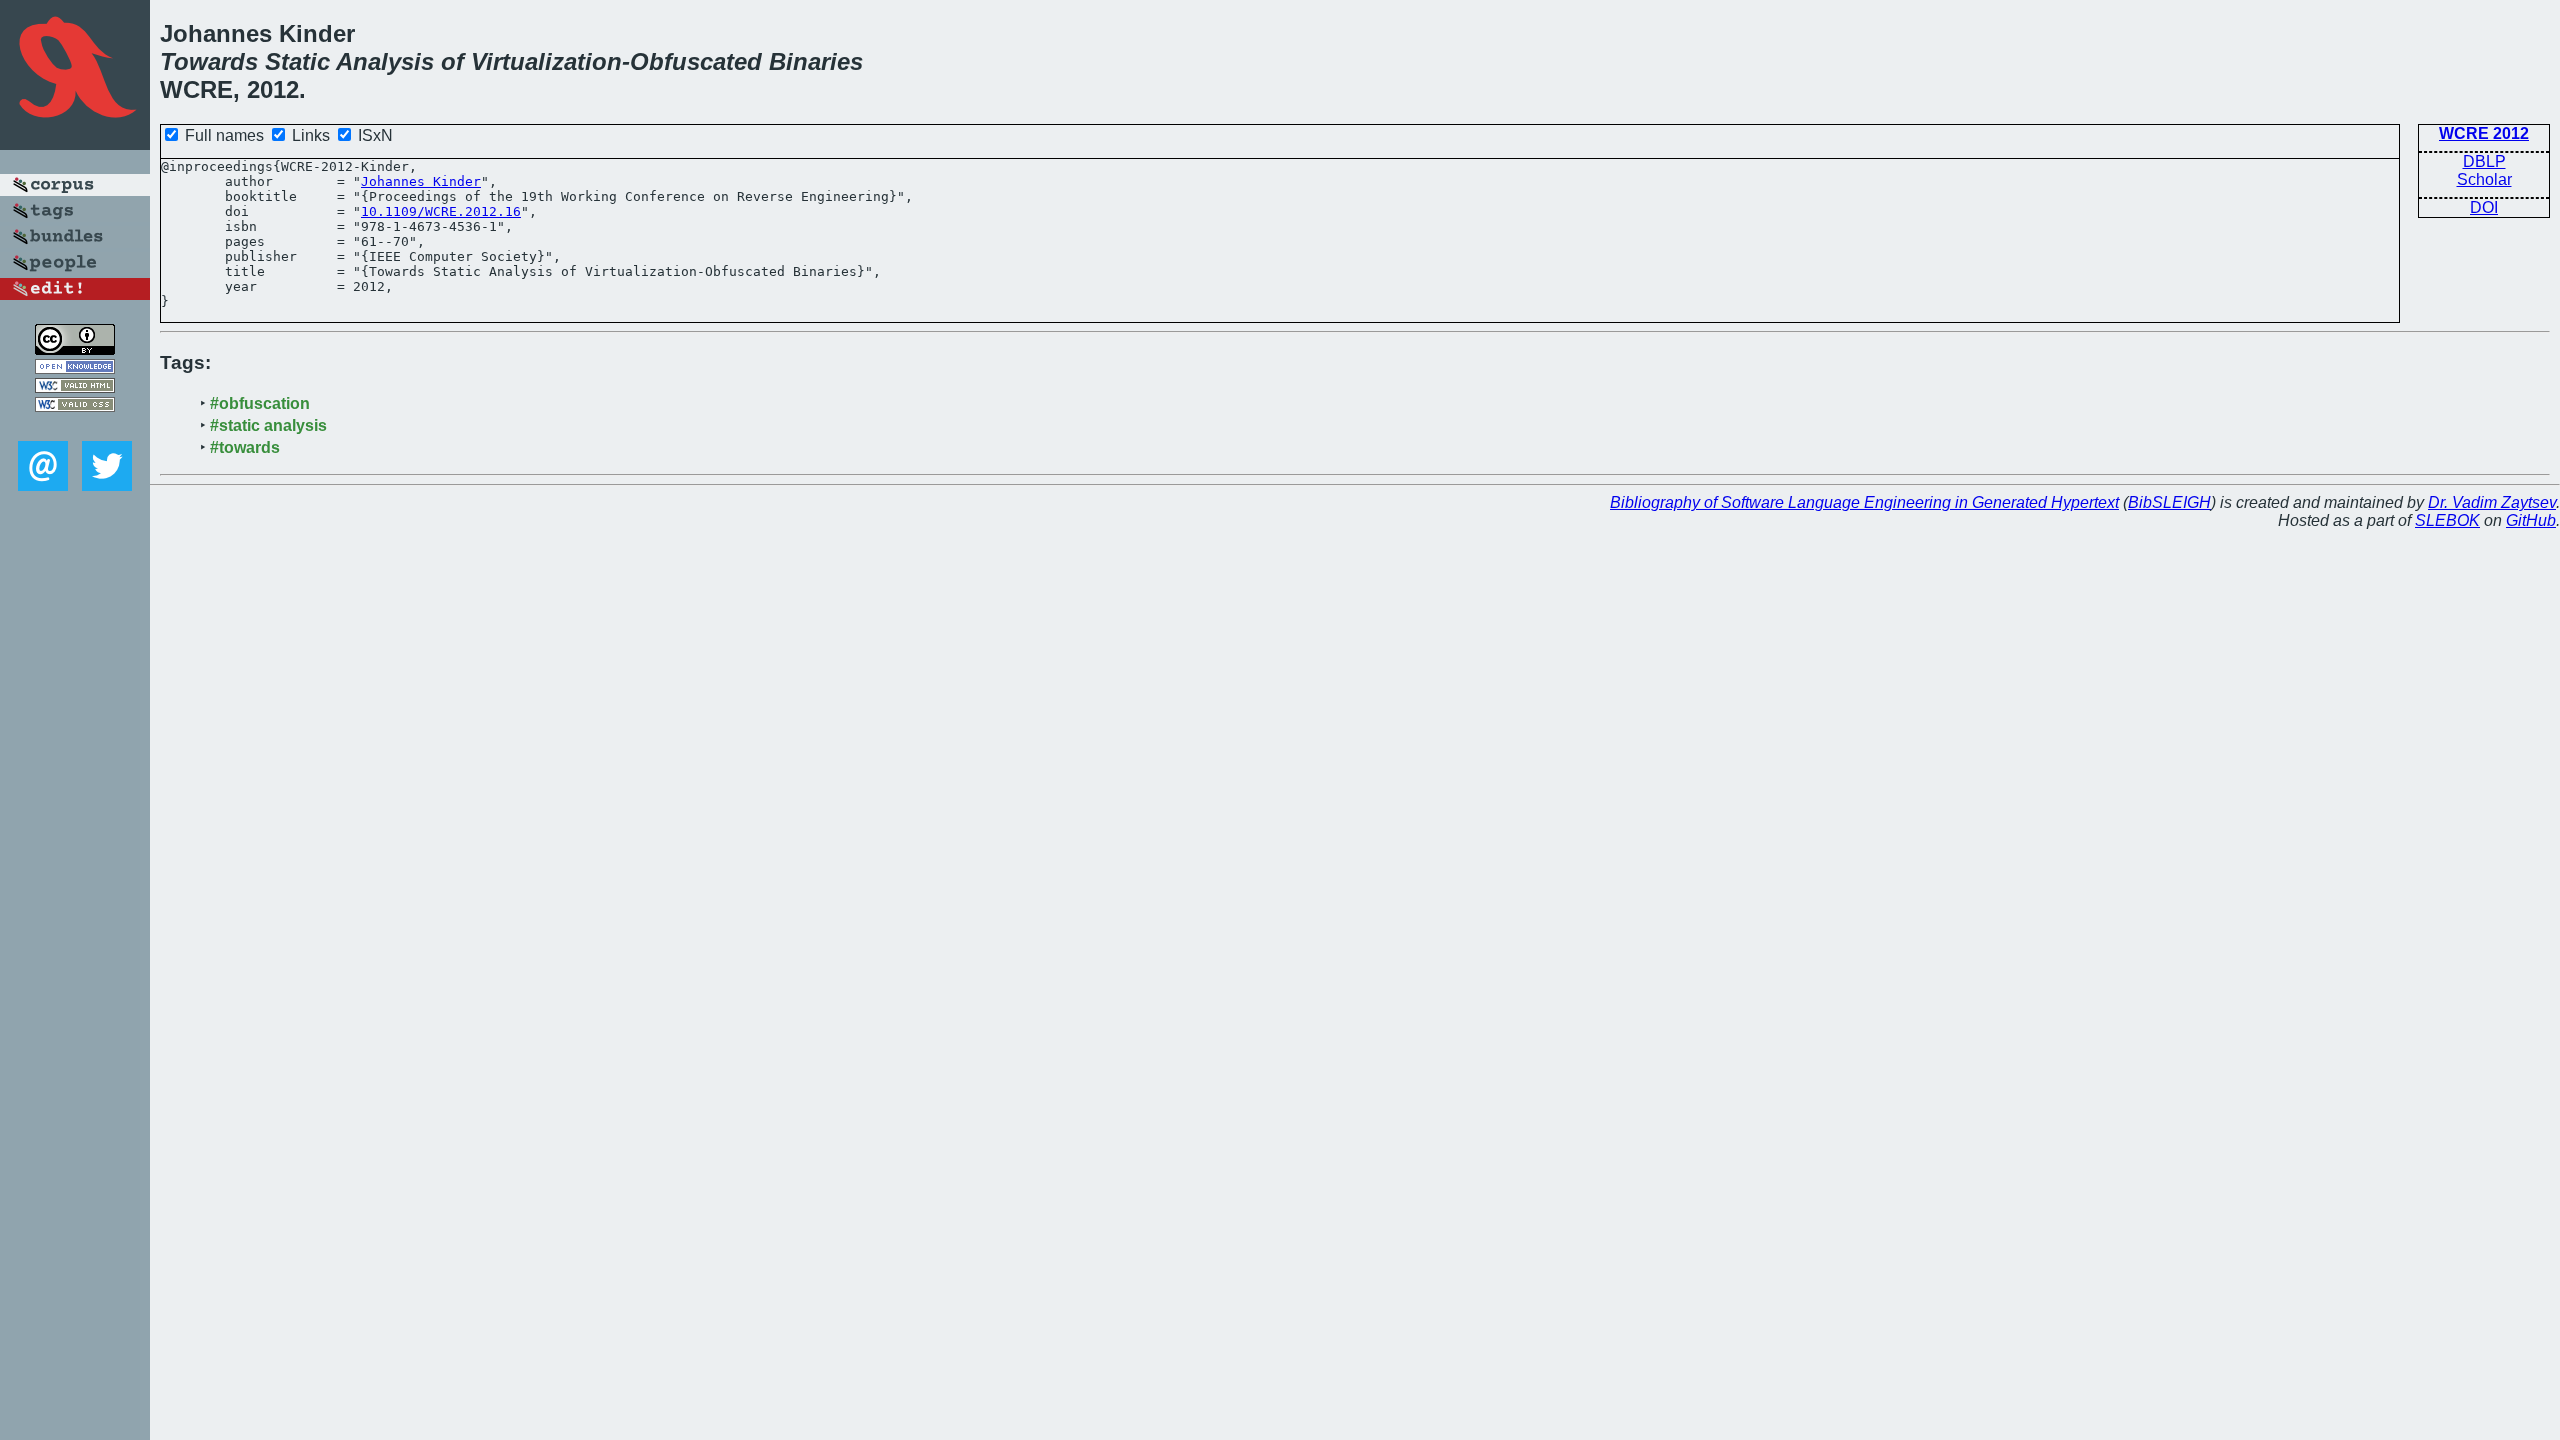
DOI (2484, 207)
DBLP (2484, 161)
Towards (209, 61)
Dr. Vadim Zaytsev (2492, 502)
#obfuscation (260, 403)
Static (297, 61)
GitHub (2531, 520)
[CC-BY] (75, 349)
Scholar (2484, 179)
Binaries (816, 61)
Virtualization (546, 61)
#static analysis (268, 425)
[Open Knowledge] (75, 368)
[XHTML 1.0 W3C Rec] (75, 387)
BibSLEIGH (2169, 502)
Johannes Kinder (421, 181)
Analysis (385, 61)
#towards (245, 447)
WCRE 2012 (2484, 133)
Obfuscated (696, 61)
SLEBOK (2447, 520)
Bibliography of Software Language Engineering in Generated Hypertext (1864, 502)
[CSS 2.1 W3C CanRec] (75, 426)
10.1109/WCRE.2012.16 (441, 211)
